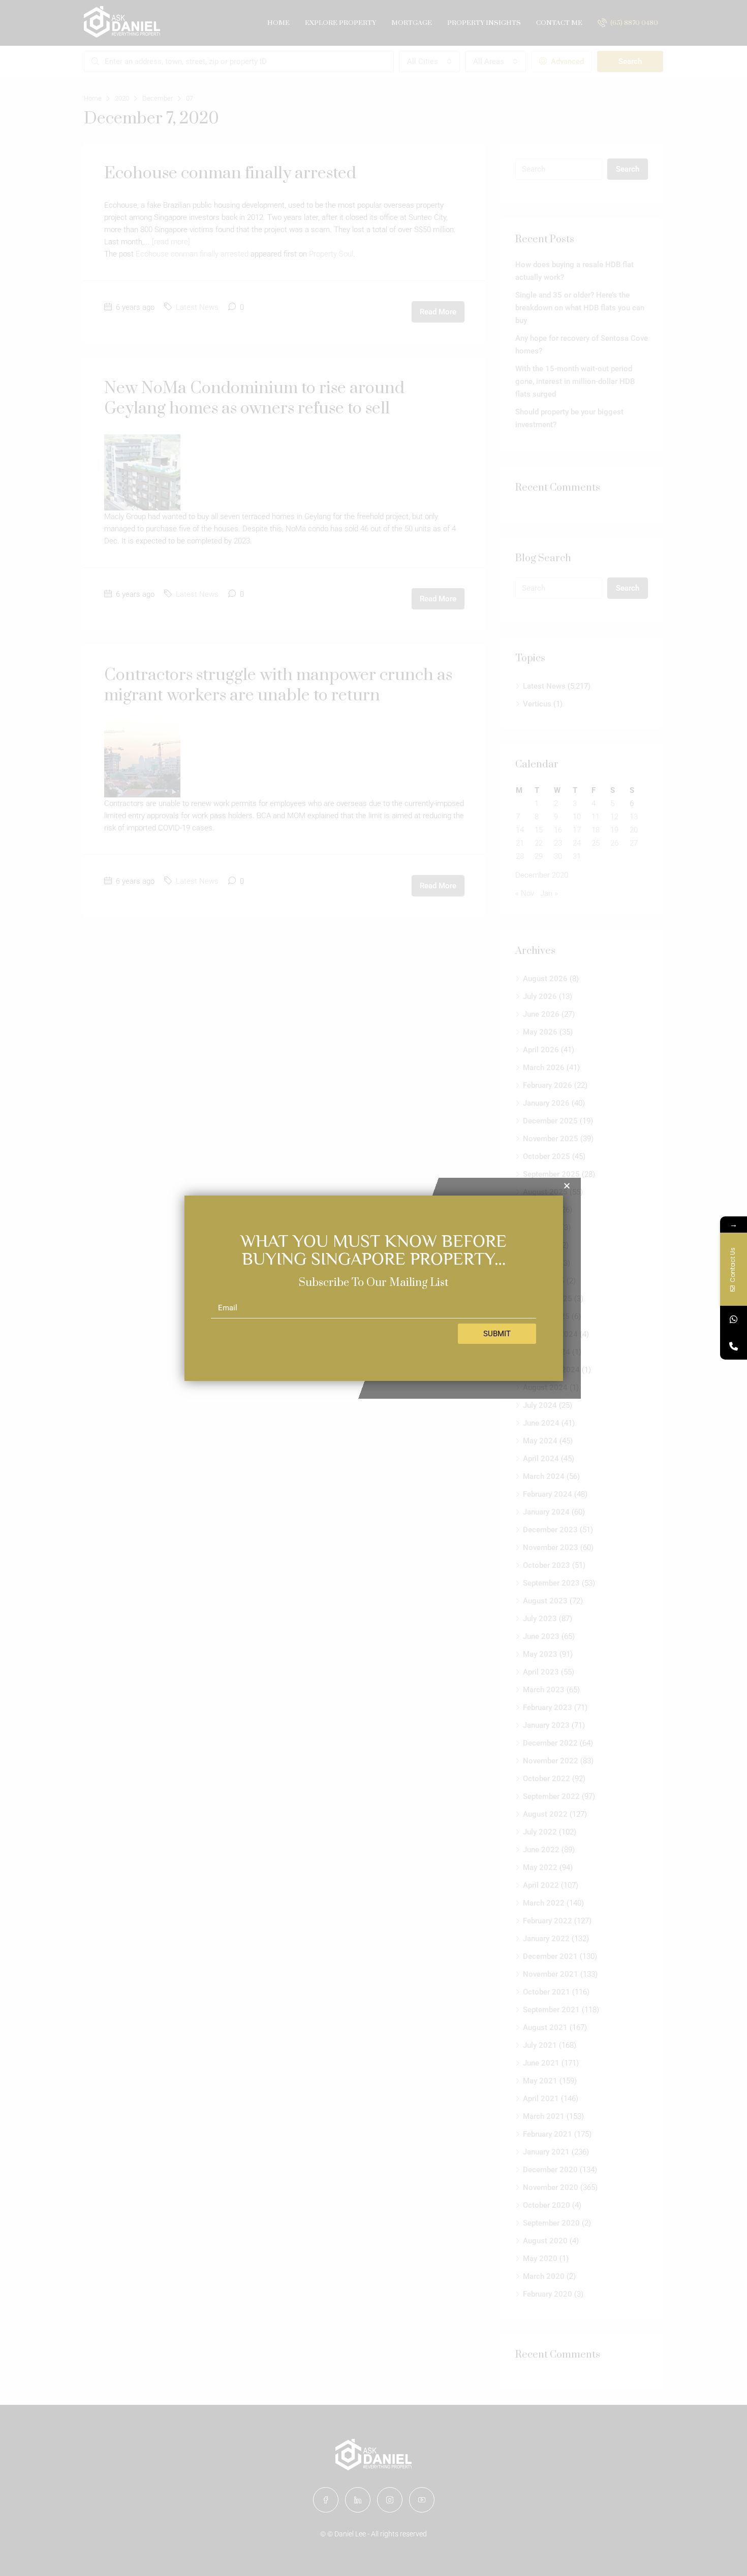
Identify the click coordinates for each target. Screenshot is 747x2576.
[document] (373, 1288)
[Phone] (734, 1346)
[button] (567, 1186)
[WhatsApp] (734, 1319)
